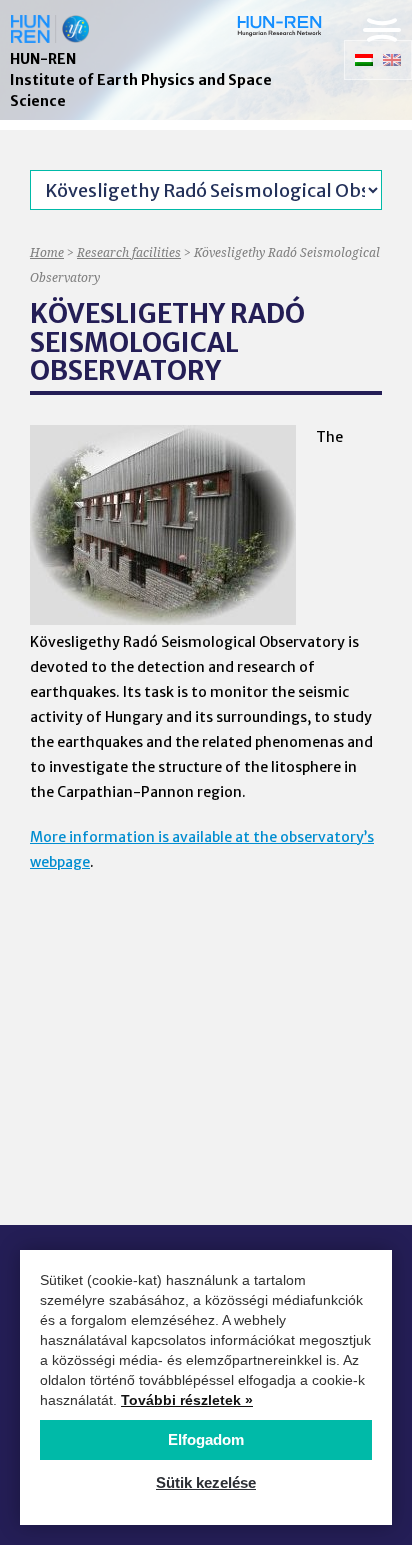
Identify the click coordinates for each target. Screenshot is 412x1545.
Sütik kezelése (206, 1482)
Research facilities (129, 252)
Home (47, 252)
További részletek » (187, 1400)
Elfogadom (206, 1439)
